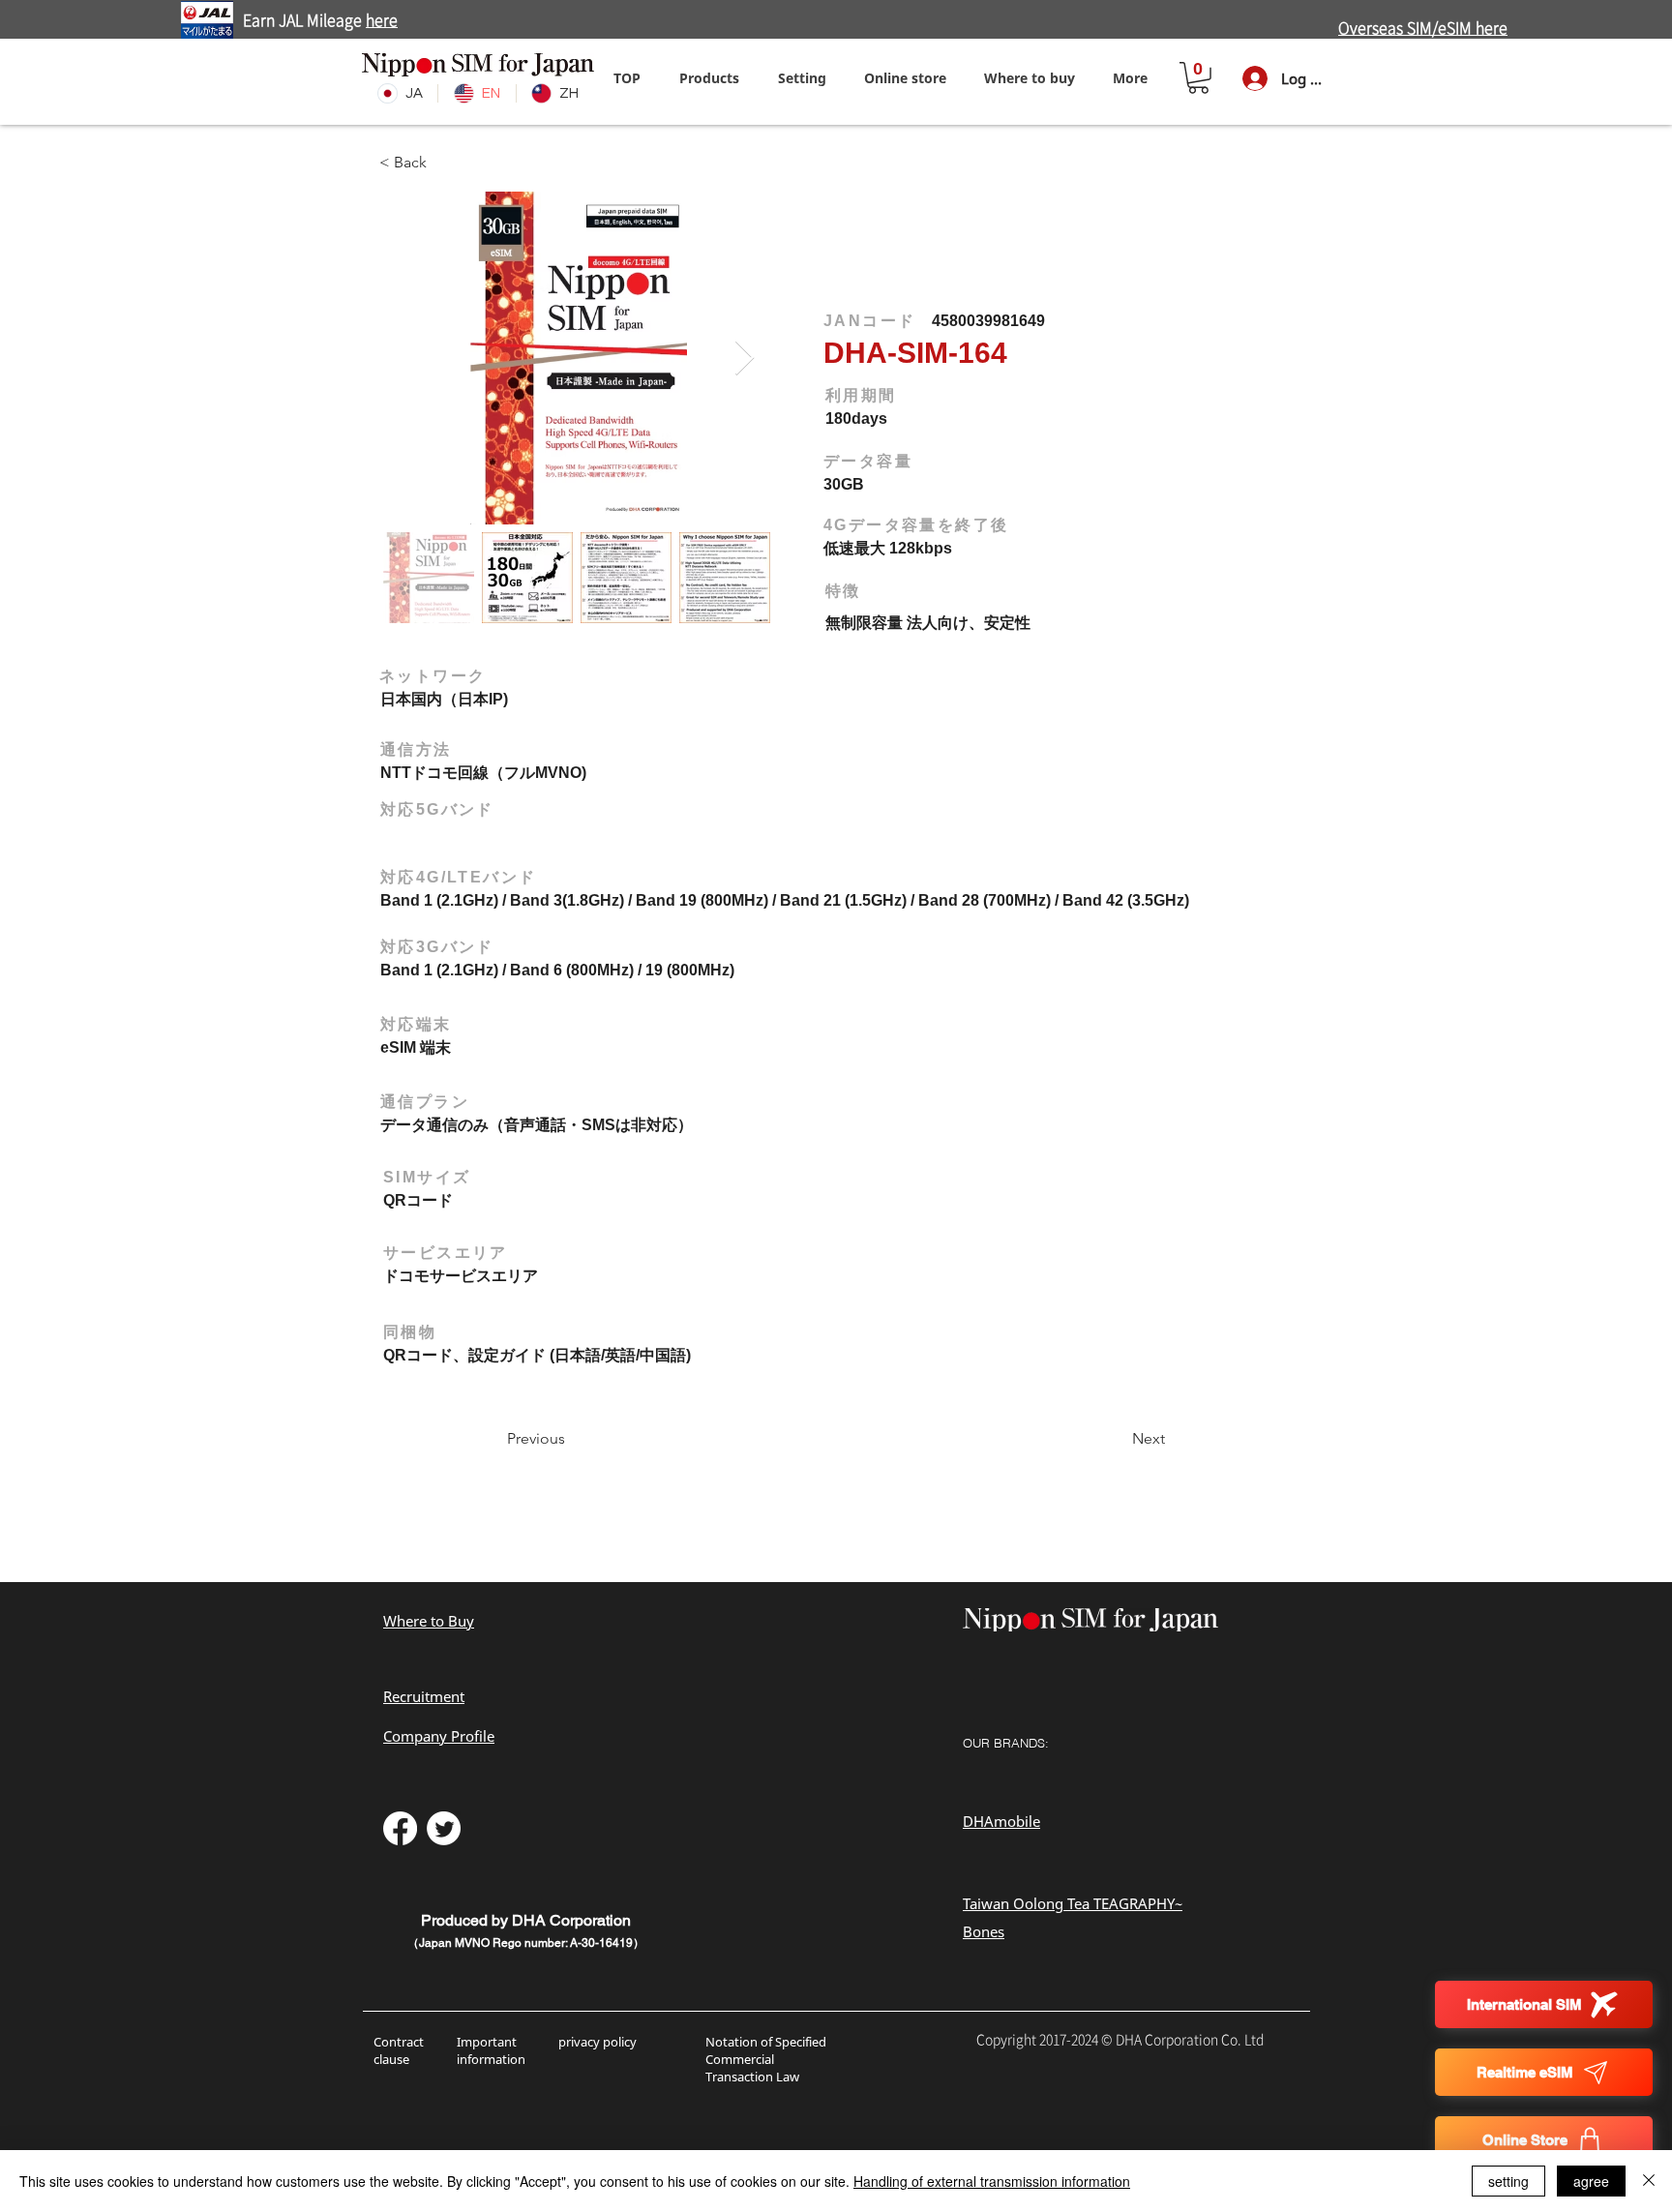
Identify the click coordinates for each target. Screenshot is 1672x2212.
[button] (802, 78)
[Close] (1649, 2181)
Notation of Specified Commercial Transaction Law (766, 2059)
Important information (493, 2050)
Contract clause (399, 2050)
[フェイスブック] (400, 1828)
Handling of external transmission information (992, 2181)
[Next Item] (745, 359)
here (382, 20)
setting (1508, 2181)
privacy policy (597, 2042)
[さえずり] (444, 1828)
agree (1591, 2181)
